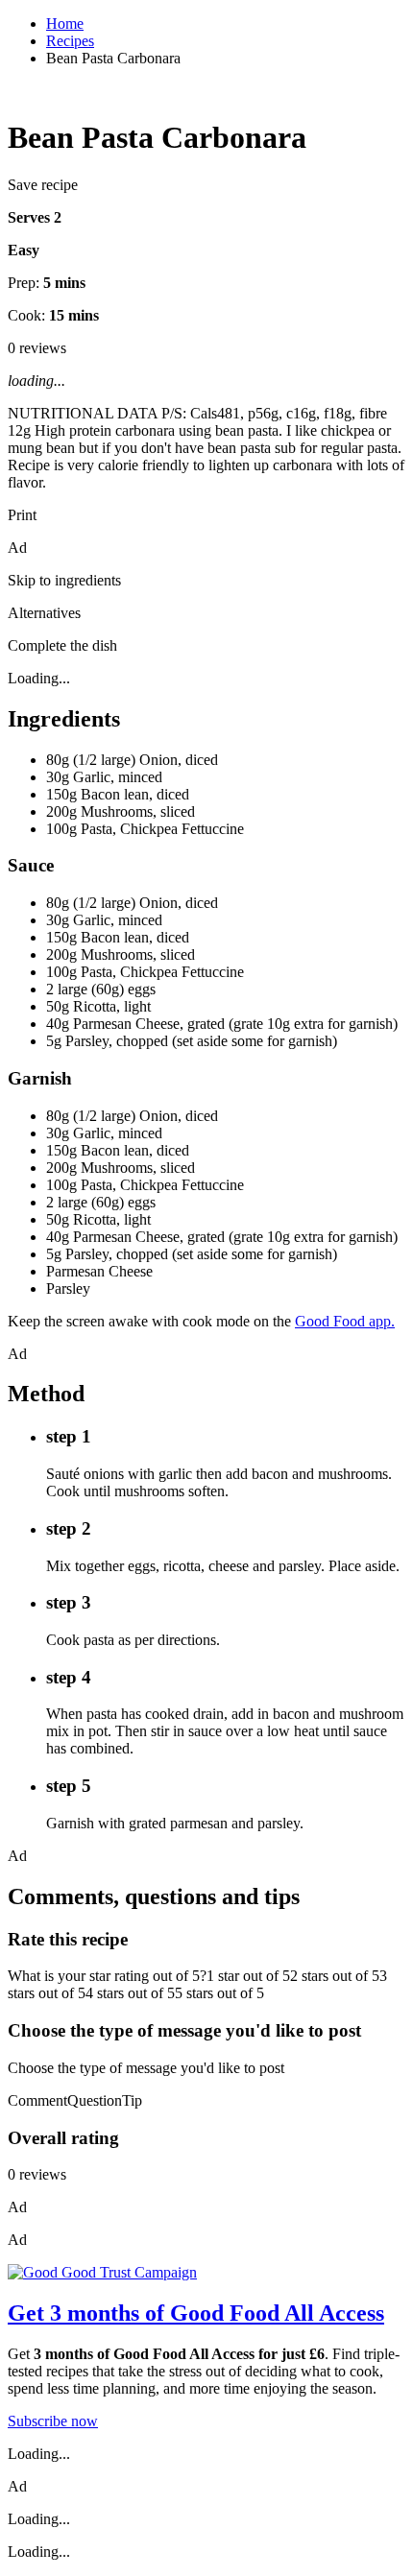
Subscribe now (53, 2421)
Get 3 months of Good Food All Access (196, 2313)
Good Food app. (345, 1321)
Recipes (70, 41)
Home (65, 24)
